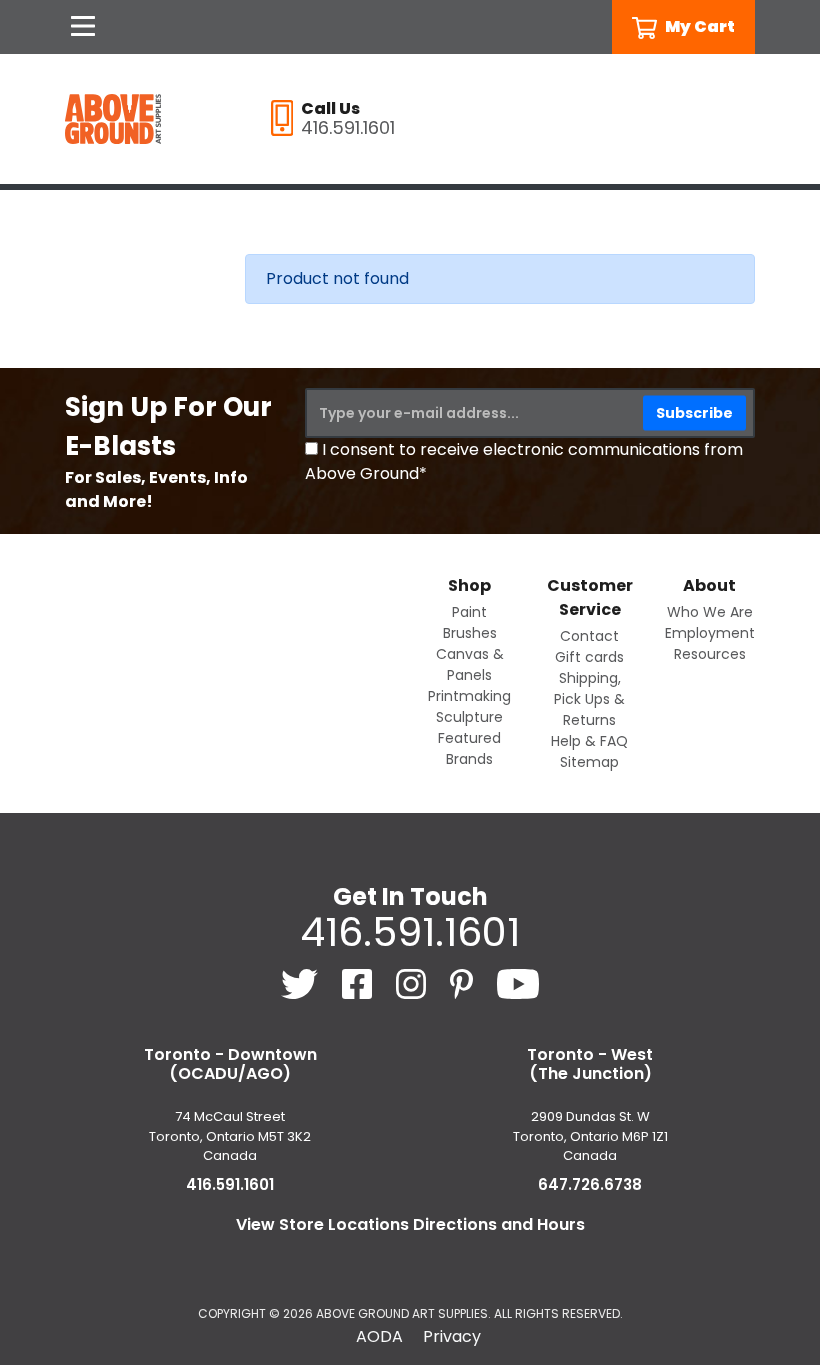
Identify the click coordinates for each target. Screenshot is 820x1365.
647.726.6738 (590, 1184)
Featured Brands (469, 748)
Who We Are (710, 612)
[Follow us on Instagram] (413, 982)
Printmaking (469, 696)
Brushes (470, 633)
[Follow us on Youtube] (518, 982)
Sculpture (469, 717)
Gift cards (589, 657)
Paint (469, 612)
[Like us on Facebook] (359, 982)
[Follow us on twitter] (301, 982)
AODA (379, 1336)
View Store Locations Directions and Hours (410, 1224)
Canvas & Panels (470, 664)
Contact (589, 636)
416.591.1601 (410, 932)
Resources (710, 654)
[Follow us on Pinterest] (463, 982)
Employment (710, 633)
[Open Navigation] (83, 27)
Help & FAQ (589, 741)
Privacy (452, 1336)
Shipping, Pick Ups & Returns (589, 699)
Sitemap (589, 762)
